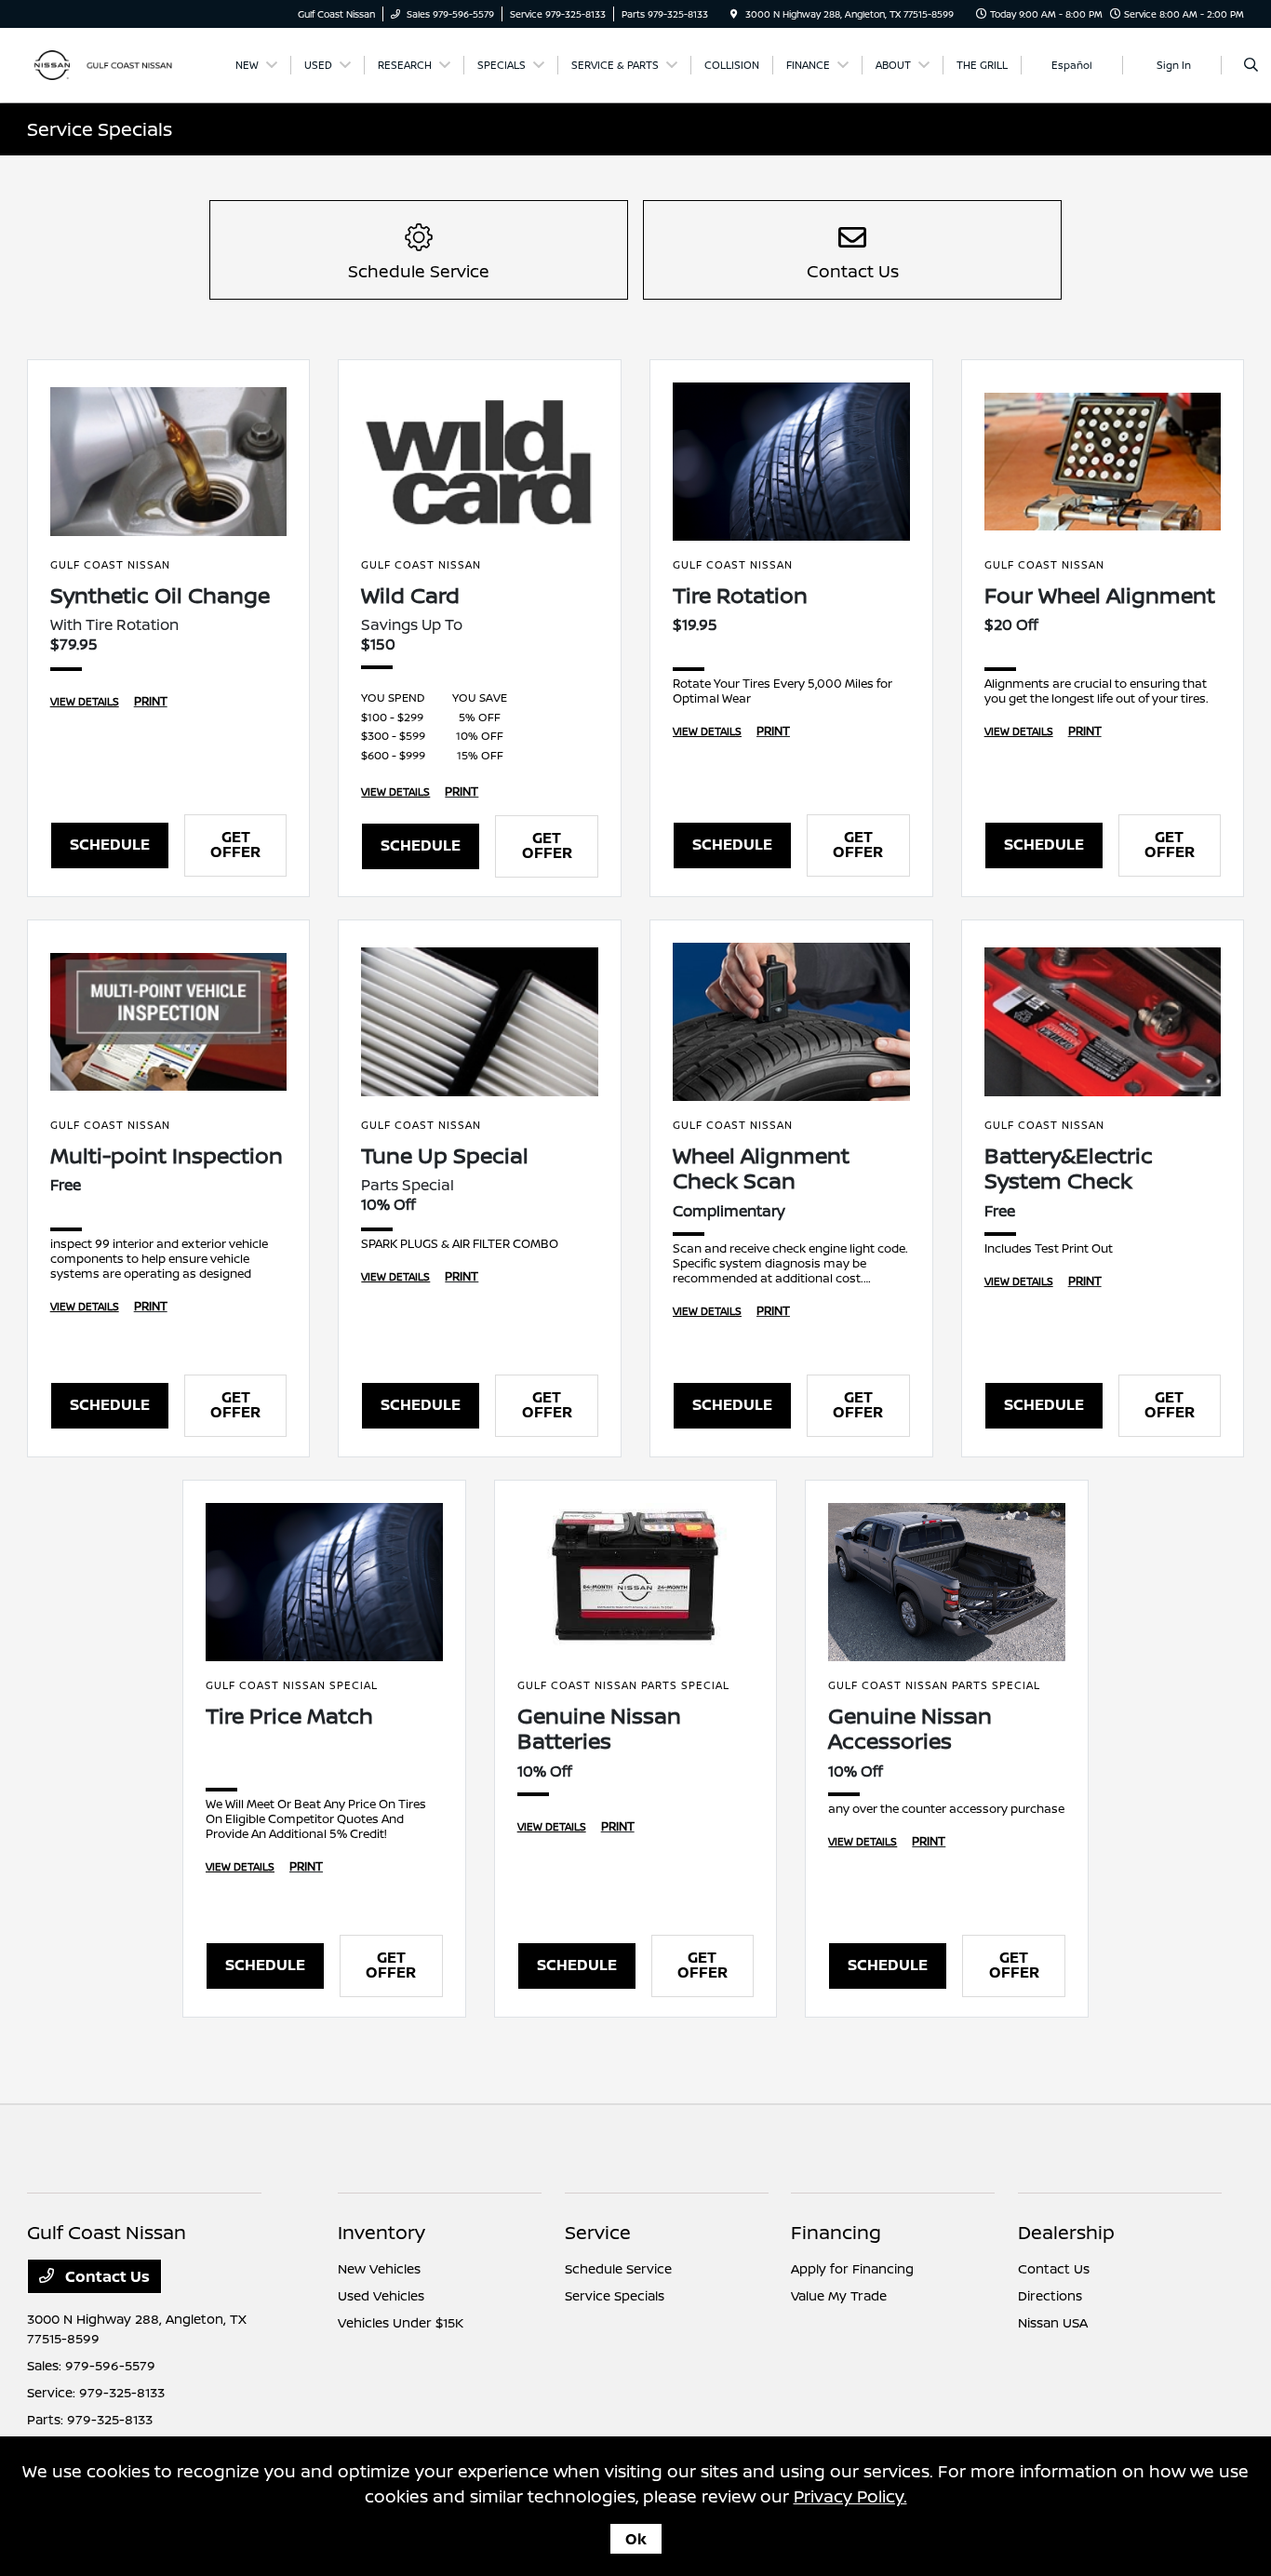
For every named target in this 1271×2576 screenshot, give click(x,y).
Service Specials (615, 2295)
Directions (1050, 2295)
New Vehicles (379, 2268)
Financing (836, 2232)
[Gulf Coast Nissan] (111, 63)
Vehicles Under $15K (401, 2322)
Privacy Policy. (850, 2496)
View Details (85, 701)
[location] (734, 14)
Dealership (1066, 2232)
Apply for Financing (852, 2268)
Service (598, 2232)
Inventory (381, 2232)
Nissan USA (1053, 2322)
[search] (1251, 65)
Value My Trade (839, 2295)
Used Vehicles (381, 2295)
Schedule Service (618, 2268)
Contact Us (106, 2276)
